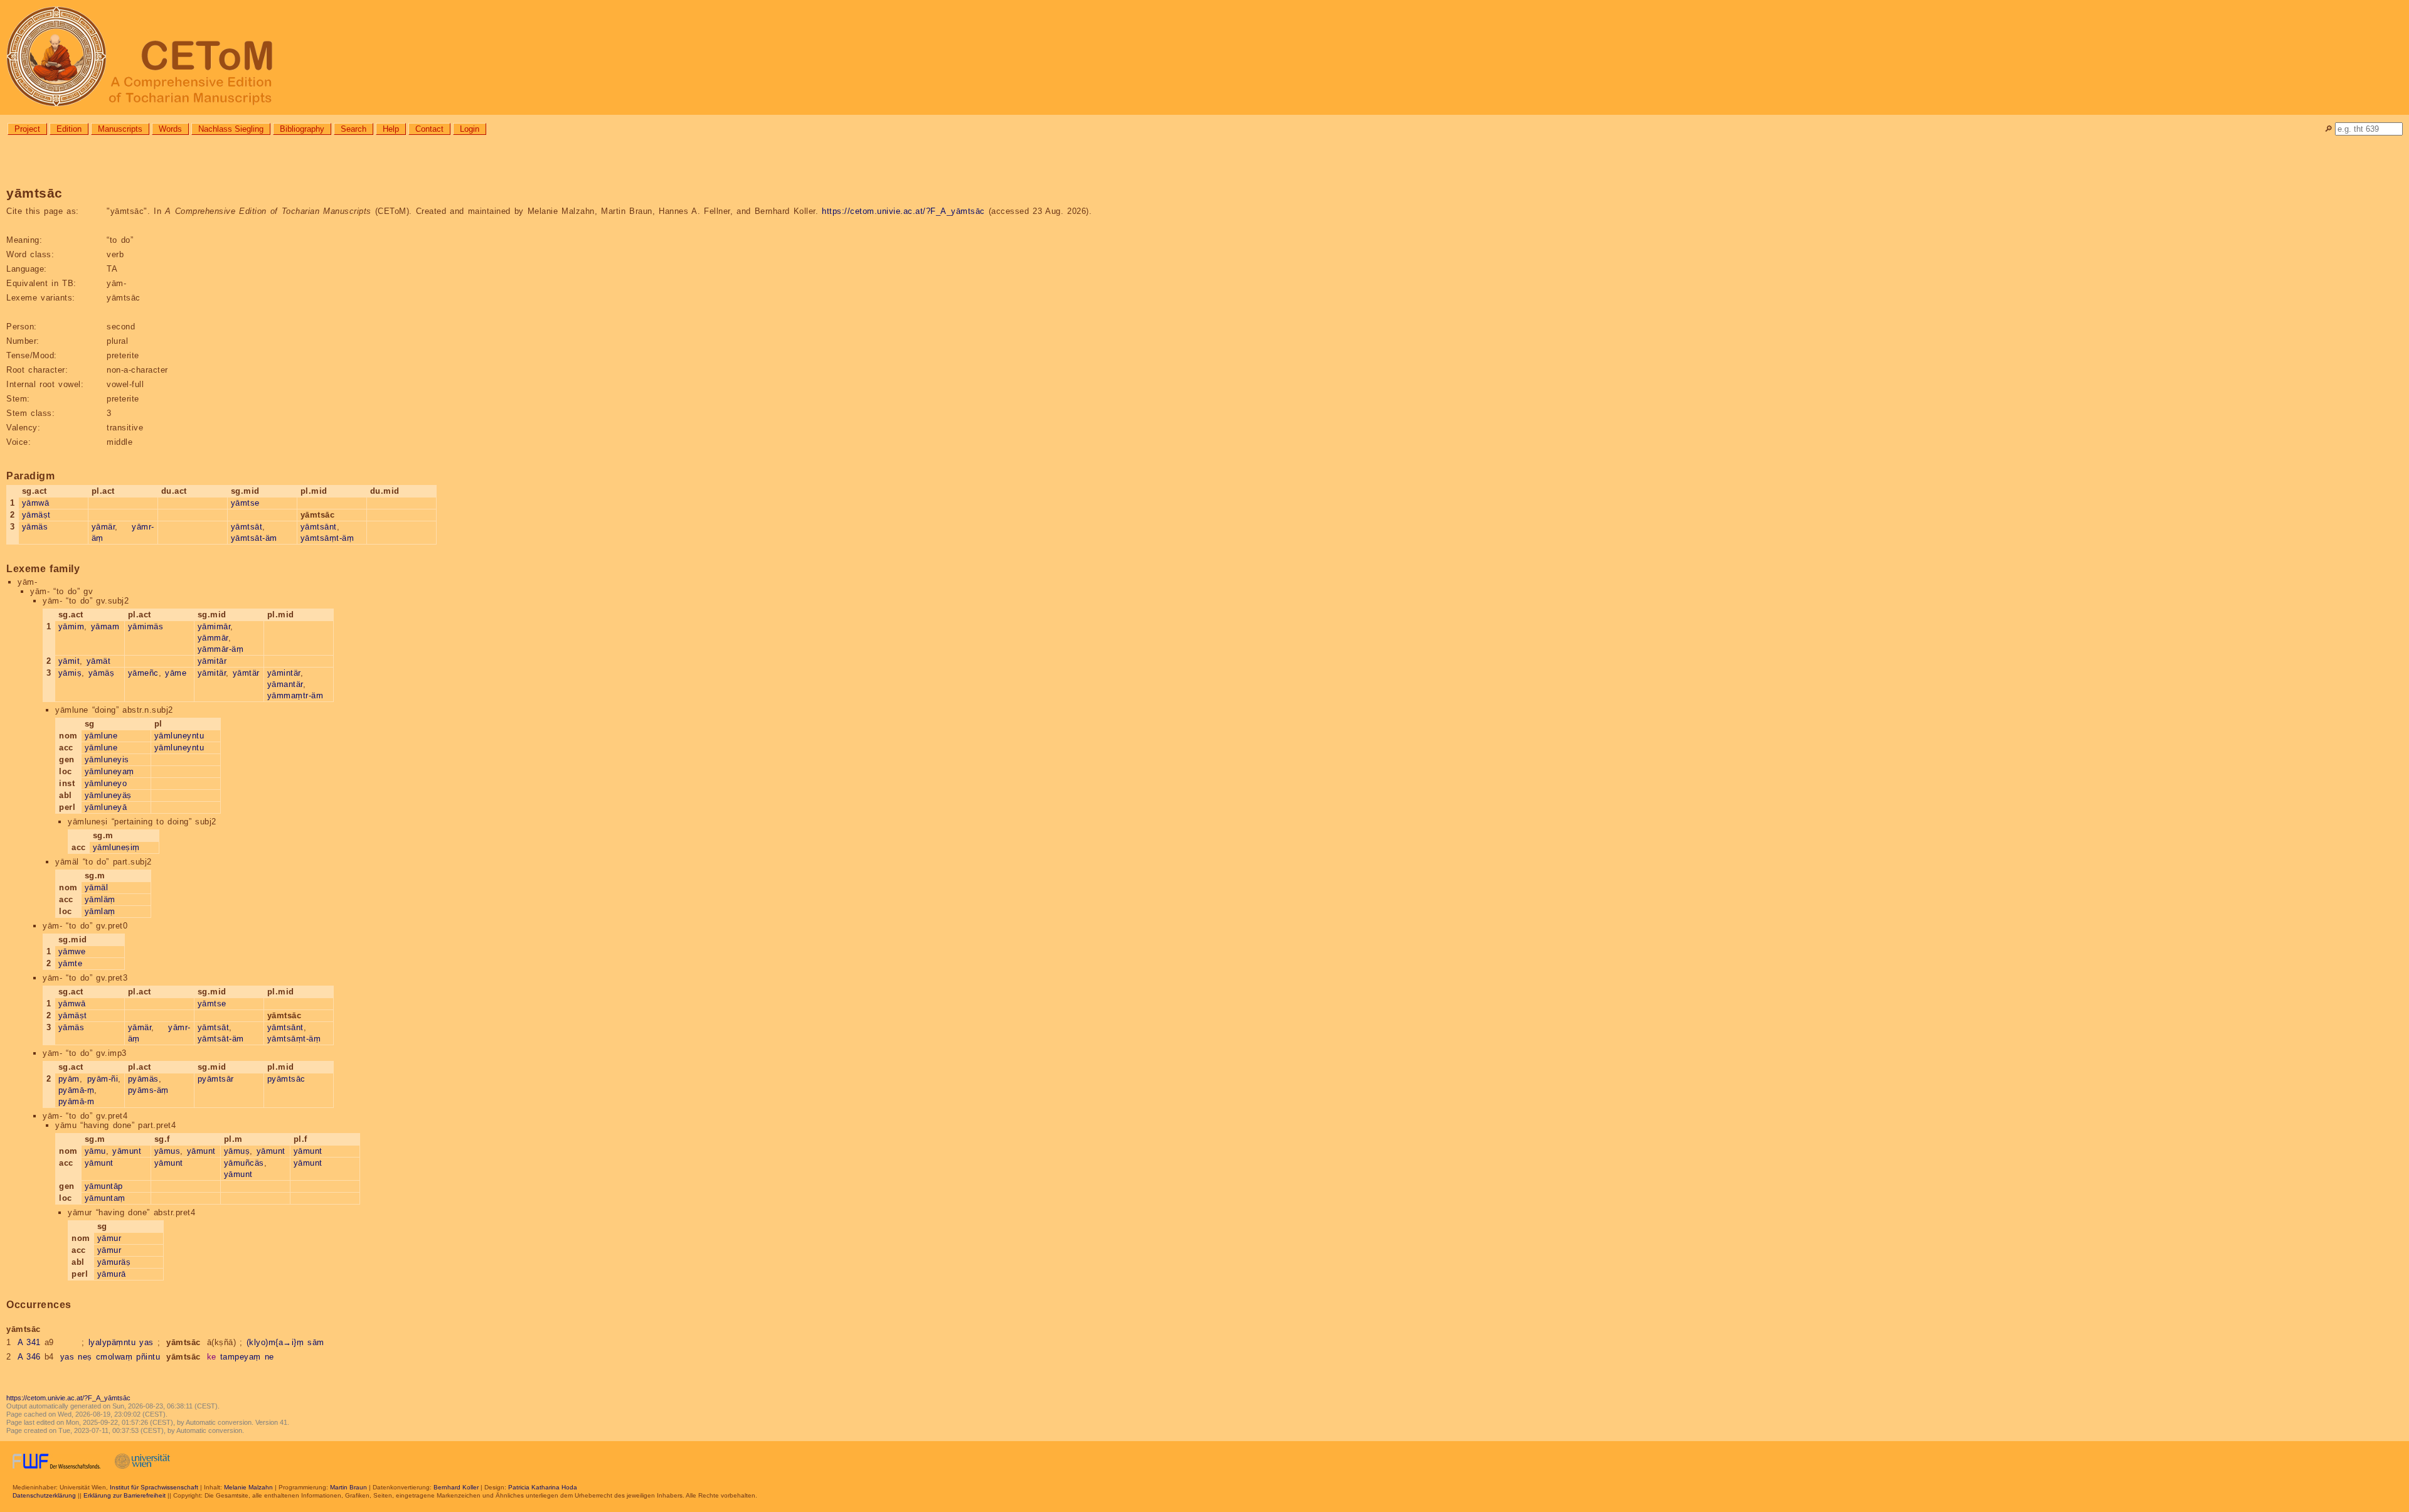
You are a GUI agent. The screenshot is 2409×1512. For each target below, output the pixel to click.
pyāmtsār (216, 1079)
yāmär (104, 527)
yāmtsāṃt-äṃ (327, 538)
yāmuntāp (104, 1186)
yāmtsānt (319, 527)
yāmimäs (146, 626)
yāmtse (245, 503)
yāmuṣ (237, 1151)
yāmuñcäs (244, 1163)
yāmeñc (143, 673)
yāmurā (112, 1274)
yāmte (71, 963)
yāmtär (246, 673)
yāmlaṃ (100, 911)
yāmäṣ (102, 673)
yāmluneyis (107, 759)
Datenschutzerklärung (44, 1495)
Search (354, 129)
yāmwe (72, 951)
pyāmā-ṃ (77, 1090)
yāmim (72, 626)
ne (269, 1357)
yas (146, 1342)
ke (212, 1357)
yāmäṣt (36, 515)
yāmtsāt (247, 527)
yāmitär (212, 673)
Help (391, 129)
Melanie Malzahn (248, 1487)
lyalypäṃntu (112, 1342)
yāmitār (212, 661)
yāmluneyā (106, 807)
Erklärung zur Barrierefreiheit (125, 1495)
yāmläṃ (100, 899)
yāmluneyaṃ (109, 771)
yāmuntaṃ (105, 1198)
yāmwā (36, 503)
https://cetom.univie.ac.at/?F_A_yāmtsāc (903, 211)
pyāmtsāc (286, 1079)
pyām (69, 1079)
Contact (429, 129)
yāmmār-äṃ (221, 649)
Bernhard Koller (456, 1487)
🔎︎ (2328, 129)
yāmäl (97, 887)
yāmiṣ (70, 673)
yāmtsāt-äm (254, 538)
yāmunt (127, 1151)
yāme (176, 673)
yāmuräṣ (114, 1262)
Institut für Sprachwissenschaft (154, 1487)
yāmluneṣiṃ (116, 847)
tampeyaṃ (241, 1357)
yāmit (69, 661)
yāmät (99, 661)
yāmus (168, 1151)
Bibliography (302, 129)
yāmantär (285, 684)
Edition (69, 129)
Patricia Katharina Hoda (543, 1487)
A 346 (29, 1357)
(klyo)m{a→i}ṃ (275, 1342)
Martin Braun (348, 1487)
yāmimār (214, 626)
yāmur (109, 1238)
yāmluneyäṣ (108, 795)
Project (27, 129)
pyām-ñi (103, 1079)
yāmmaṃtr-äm (295, 695)
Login (470, 129)
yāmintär (284, 673)
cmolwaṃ (114, 1357)
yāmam (105, 626)
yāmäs (35, 527)
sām (316, 1342)
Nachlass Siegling (231, 129)
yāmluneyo (106, 783)
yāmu (95, 1151)
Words (170, 129)
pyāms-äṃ (148, 1090)
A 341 (29, 1342)
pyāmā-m (77, 1101)
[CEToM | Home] (1204, 57)
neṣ (85, 1357)
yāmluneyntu (179, 736)
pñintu (148, 1357)
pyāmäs (143, 1079)
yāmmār (213, 638)
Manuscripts (120, 129)
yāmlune (101, 736)
